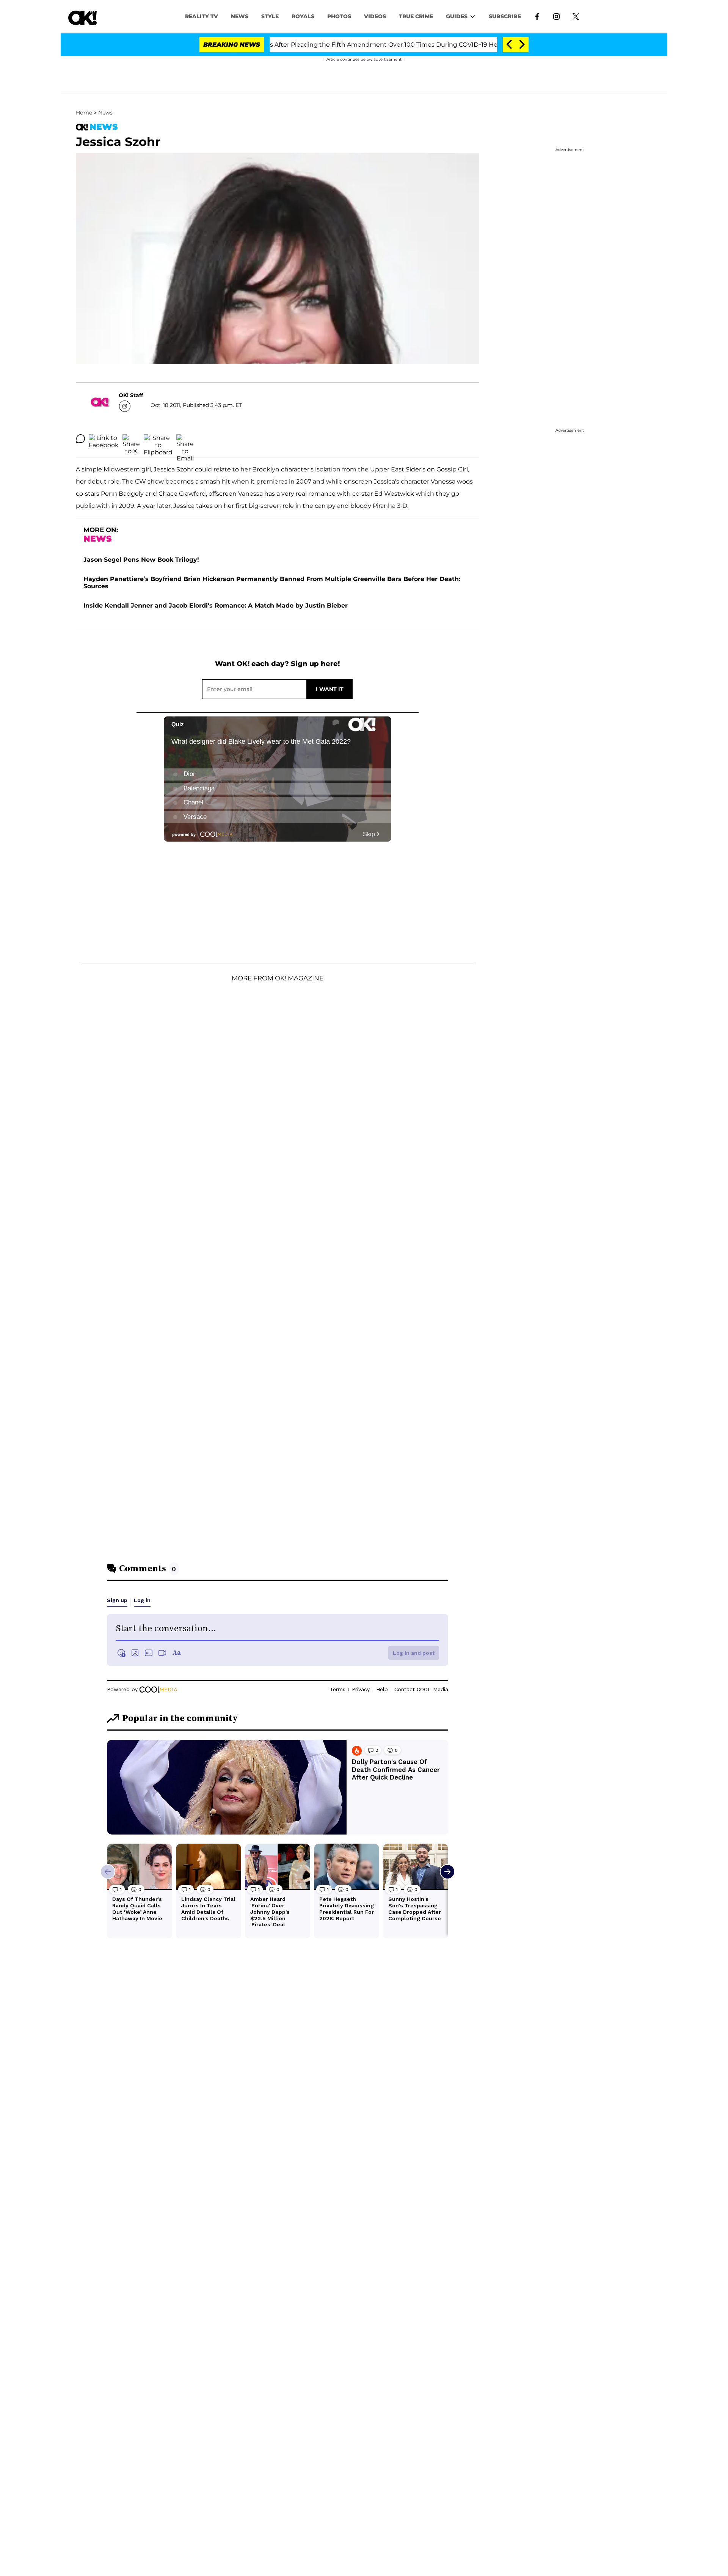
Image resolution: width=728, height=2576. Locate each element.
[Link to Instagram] (556, 16)
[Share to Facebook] (104, 439)
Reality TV (202, 16)
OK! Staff (131, 395)
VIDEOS (375, 16)
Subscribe (505, 16)
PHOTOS (339, 16)
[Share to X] (131, 439)
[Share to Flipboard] (158, 439)
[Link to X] (576, 16)
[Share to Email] (185, 439)
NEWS (240, 16)
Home (84, 113)
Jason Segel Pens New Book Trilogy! (141, 560)
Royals (303, 16)
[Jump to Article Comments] (80, 439)
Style (270, 16)
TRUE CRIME (416, 16)
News (105, 113)
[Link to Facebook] (537, 16)
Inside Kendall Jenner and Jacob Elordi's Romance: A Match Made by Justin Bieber (216, 606)
